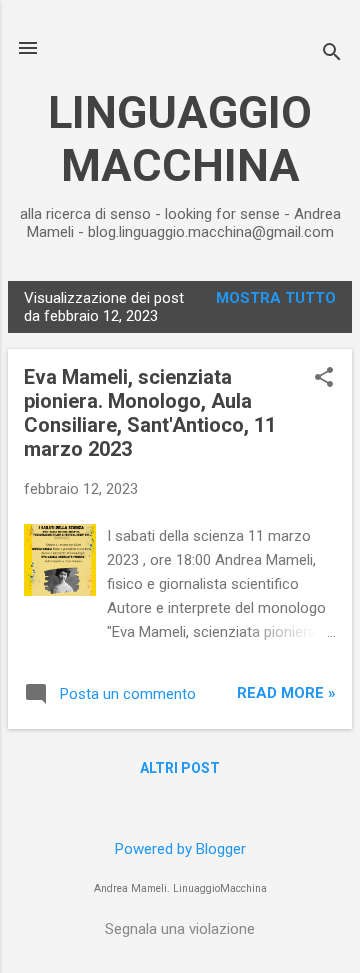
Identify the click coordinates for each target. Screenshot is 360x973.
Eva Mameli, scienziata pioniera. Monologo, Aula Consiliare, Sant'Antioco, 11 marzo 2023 (150, 413)
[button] (324, 379)
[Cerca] (332, 54)
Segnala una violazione (180, 929)
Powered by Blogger (180, 849)
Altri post (180, 768)
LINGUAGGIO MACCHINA (180, 139)
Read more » (286, 693)
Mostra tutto (276, 298)
